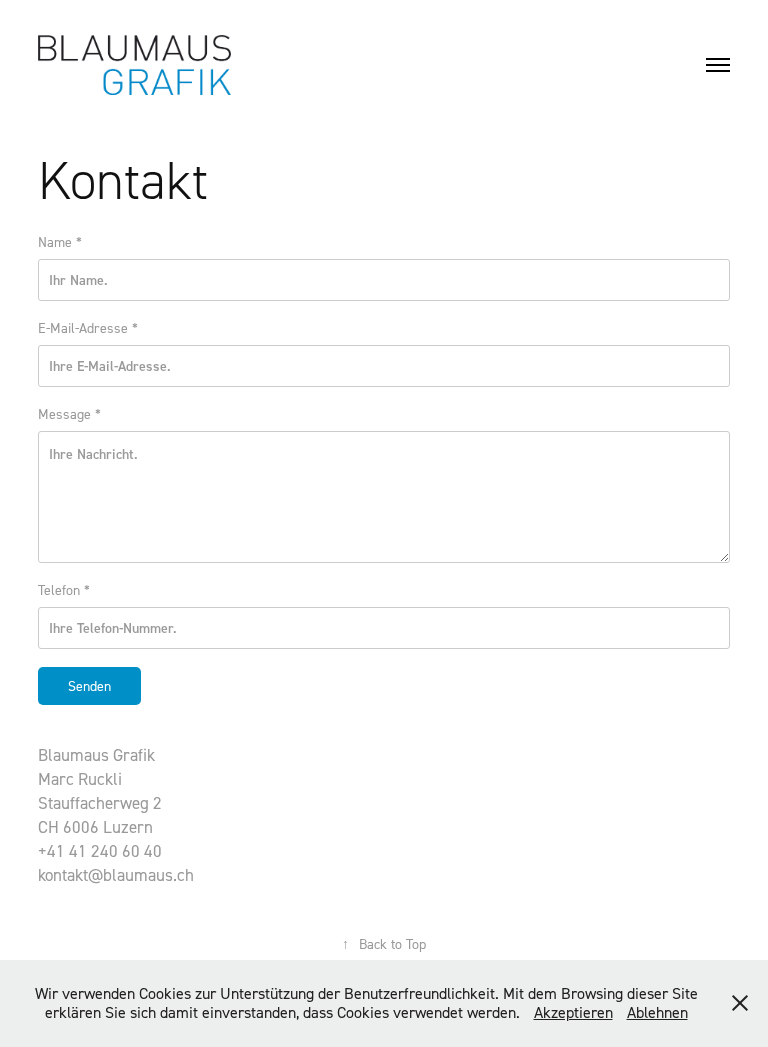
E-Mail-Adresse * (88, 327)
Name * (60, 241)
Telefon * (64, 589)
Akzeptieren (573, 1012)
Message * (69, 413)
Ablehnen (657, 1012)
